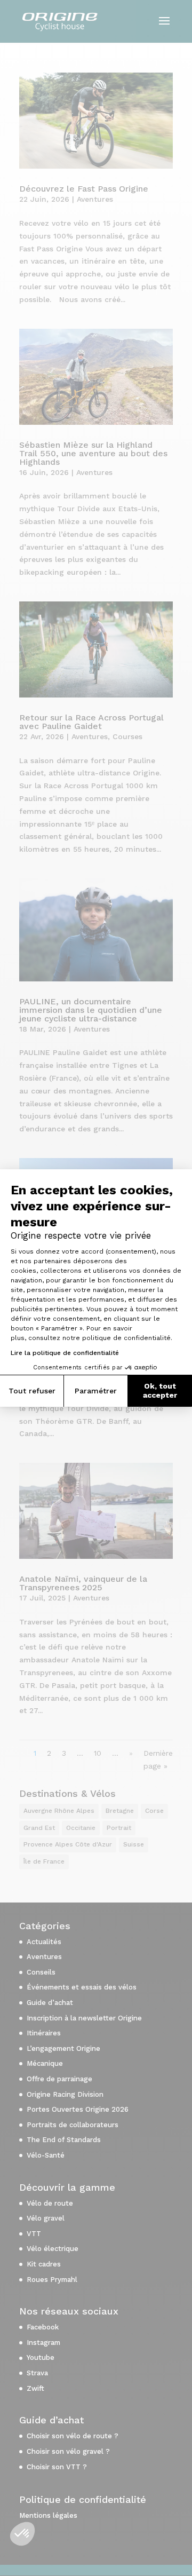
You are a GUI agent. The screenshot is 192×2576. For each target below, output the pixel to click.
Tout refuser (32, 1391)
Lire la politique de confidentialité (65, 1353)
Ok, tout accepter (160, 1391)
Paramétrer (96, 1391)
